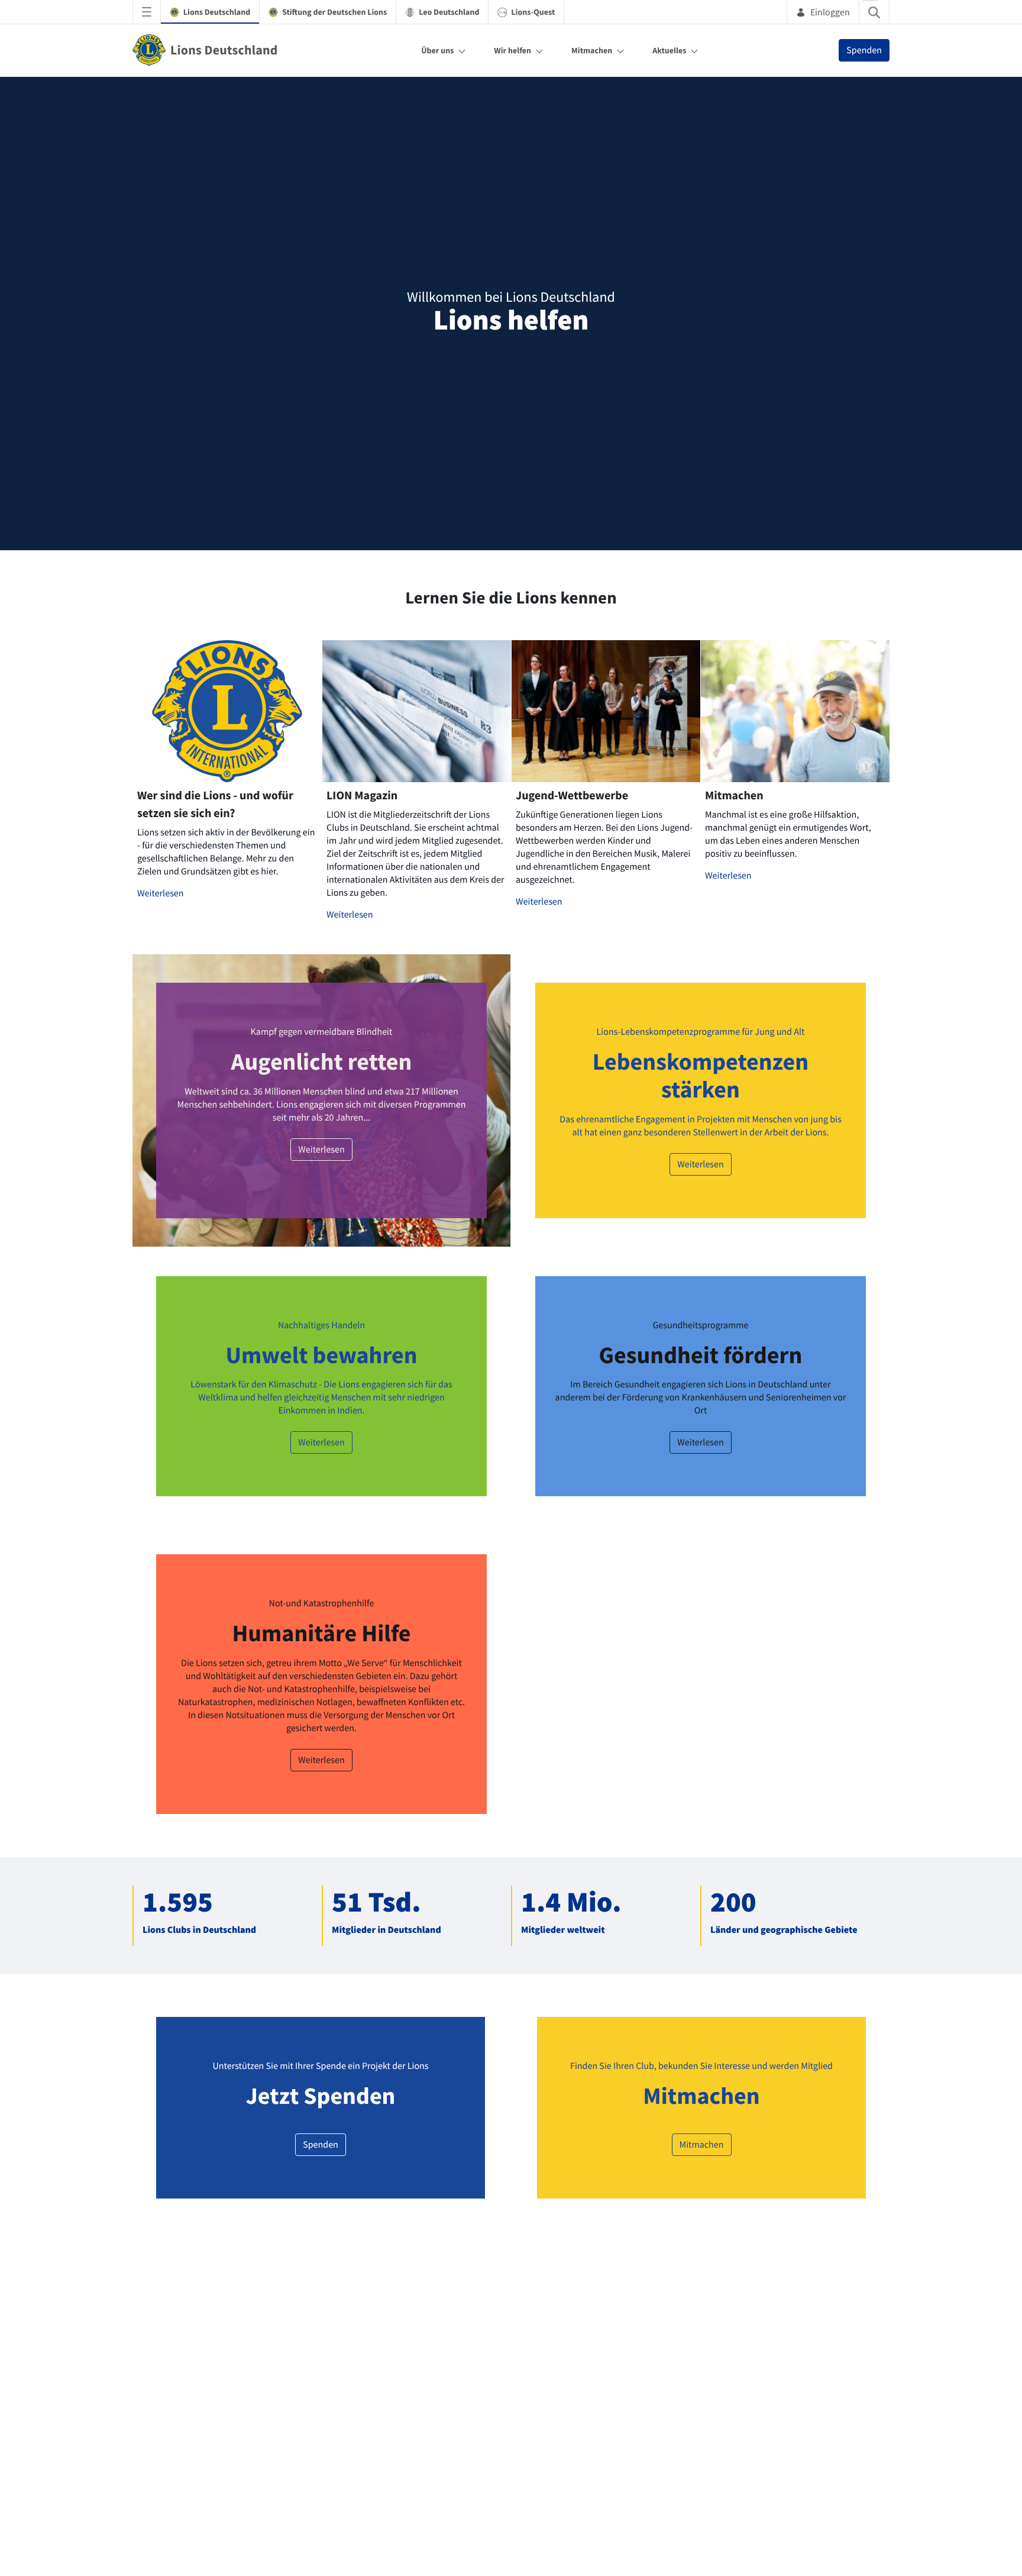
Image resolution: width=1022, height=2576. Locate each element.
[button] (582, 851)
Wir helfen (512, 50)
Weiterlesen (161, 1253)
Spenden (864, 50)
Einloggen (830, 12)
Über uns (437, 50)
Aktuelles (669, 50)
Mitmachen (592, 50)
